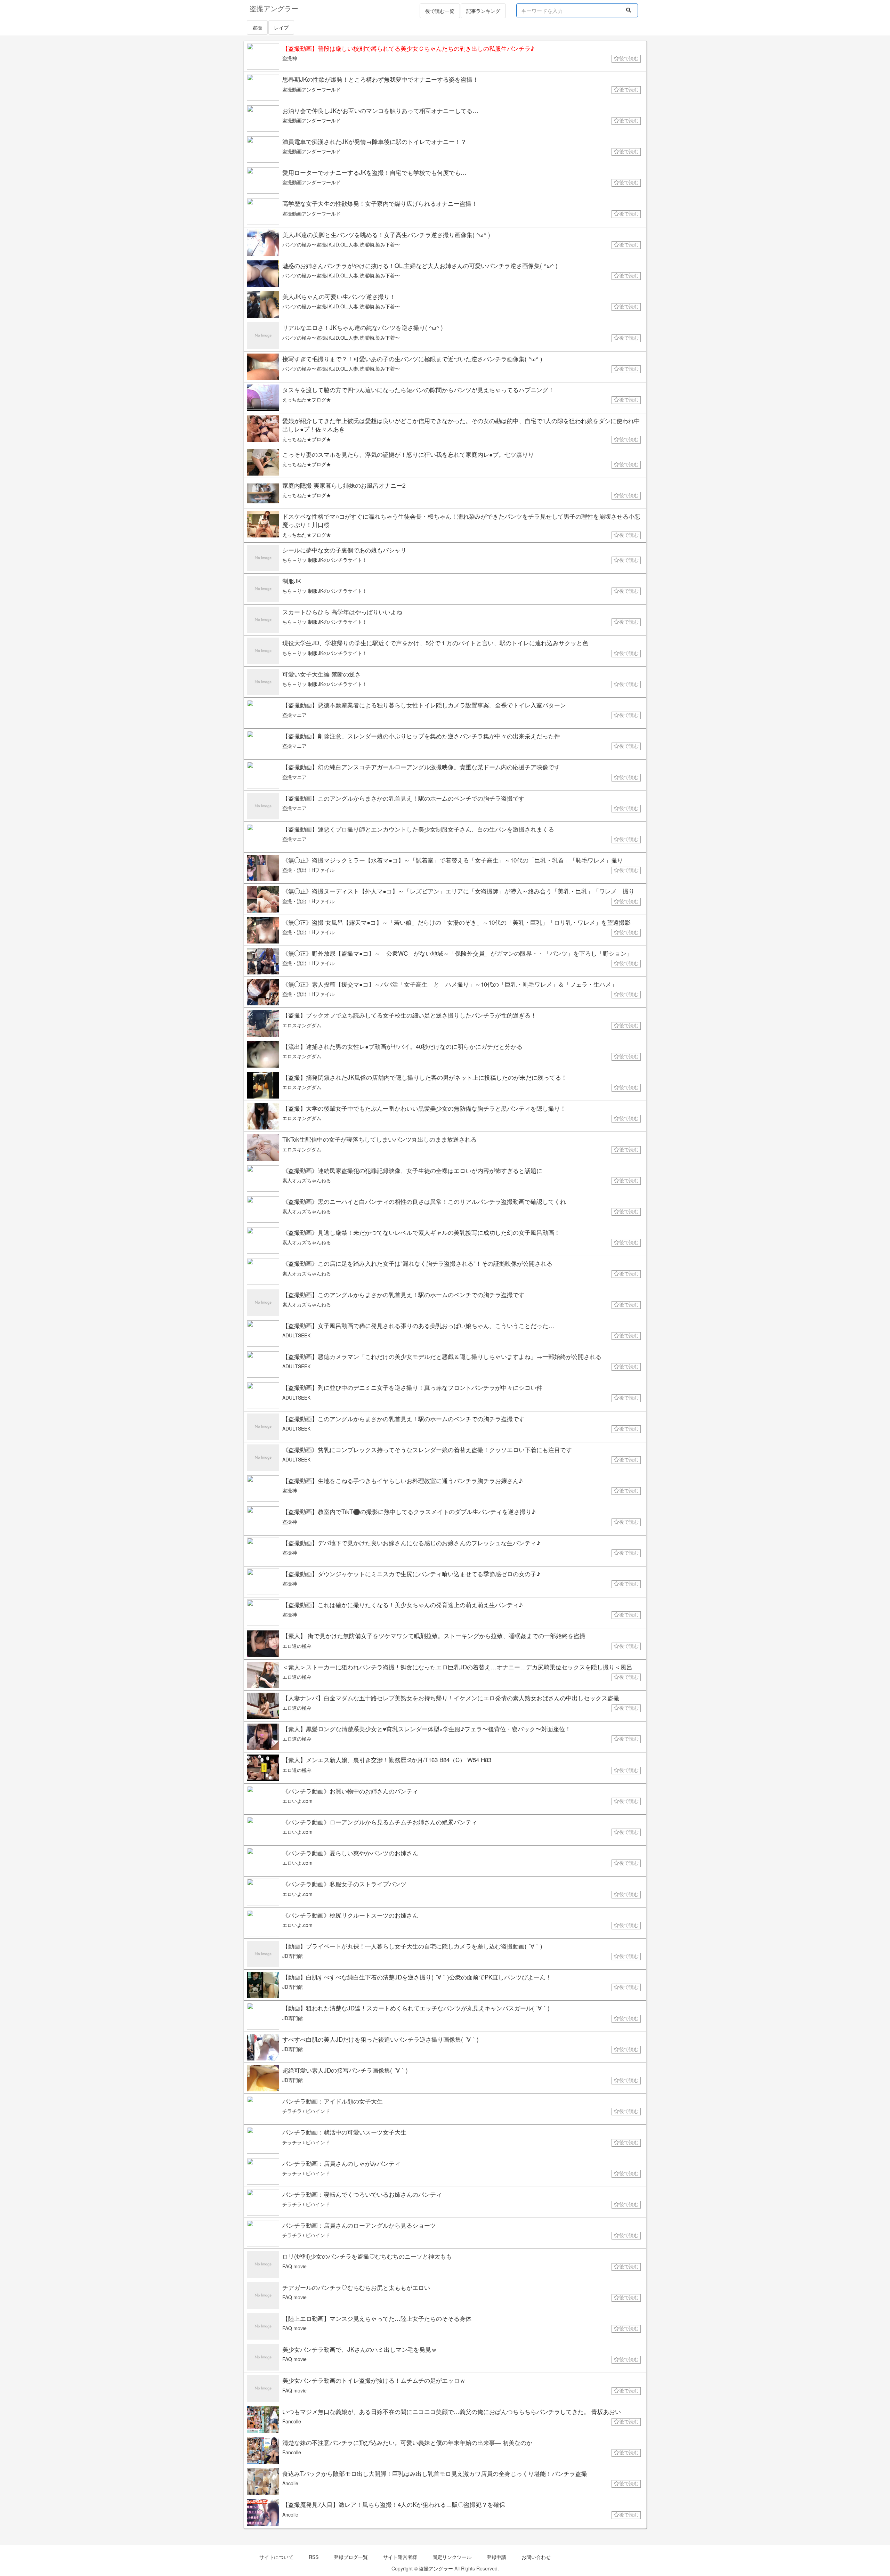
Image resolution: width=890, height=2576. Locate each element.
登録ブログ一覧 (351, 2557)
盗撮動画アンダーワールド (311, 89)
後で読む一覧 (440, 11)
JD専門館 (293, 1956)
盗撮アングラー (436, 2568)
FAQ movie (294, 2266)
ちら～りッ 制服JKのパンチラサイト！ (325, 560)
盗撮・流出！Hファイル (308, 870)
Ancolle (290, 2483)
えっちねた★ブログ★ (307, 399)
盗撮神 (290, 58)
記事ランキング (483, 11)
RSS (314, 2557)
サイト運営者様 (400, 2557)
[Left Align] (629, 10)
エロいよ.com (297, 1801)
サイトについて (276, 2557)
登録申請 (496, 2557)
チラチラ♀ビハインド (306, 2111)
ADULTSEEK (296, 1335)
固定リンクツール (452, 2557)
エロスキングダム (302, 1025)
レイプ (281, 27)
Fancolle (292, 2421)
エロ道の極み (297, 1646)
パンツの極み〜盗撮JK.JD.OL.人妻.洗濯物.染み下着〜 (341, 244)
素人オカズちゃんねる (307, 1180)
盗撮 (257, 27)
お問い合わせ (536, 2557)
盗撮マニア (294, 715)
